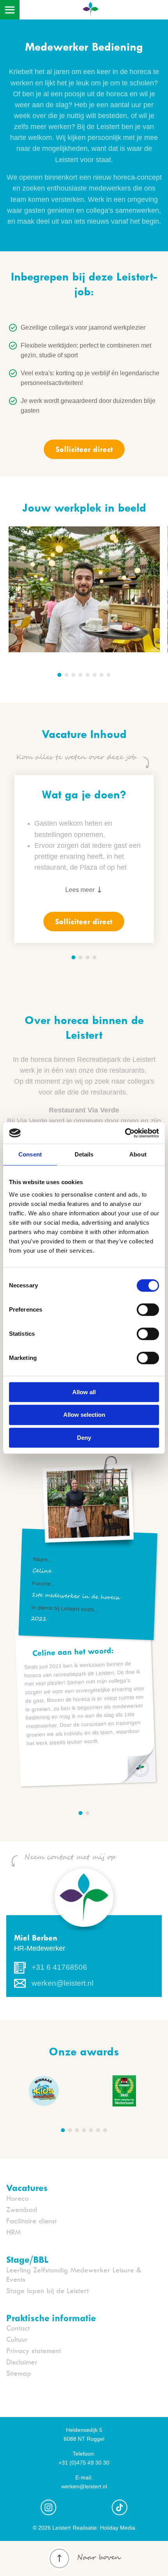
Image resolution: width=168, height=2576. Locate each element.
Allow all (84, 1392)
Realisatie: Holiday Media (104, 2528)
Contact (18, 2328)
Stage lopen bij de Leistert (47, 2291)
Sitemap (19, 2373)
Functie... (44, 1584)
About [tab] (138, 1154)
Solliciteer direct (84, 449)
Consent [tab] (30, 1154)
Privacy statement (34, 2351)
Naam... (43, 1559)
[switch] (148, 1310)
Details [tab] (84, 1154)
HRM (13, 2232)
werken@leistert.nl (63, 1983)
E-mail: (84, 2477)
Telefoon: (84, 2454)
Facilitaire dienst (31, 2221)
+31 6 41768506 (59, 1967)
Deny (84, 1438)
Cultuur (17, 2339)
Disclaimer (22, 2362)
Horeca (18, 2198)
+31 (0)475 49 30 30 (84, 2463)
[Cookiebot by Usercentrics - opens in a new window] (125, 1133)
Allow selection (84, 1415)
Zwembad (22, 2210)
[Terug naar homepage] (91, 12)
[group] (125, 2092)
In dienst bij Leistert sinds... (65, 1608)
